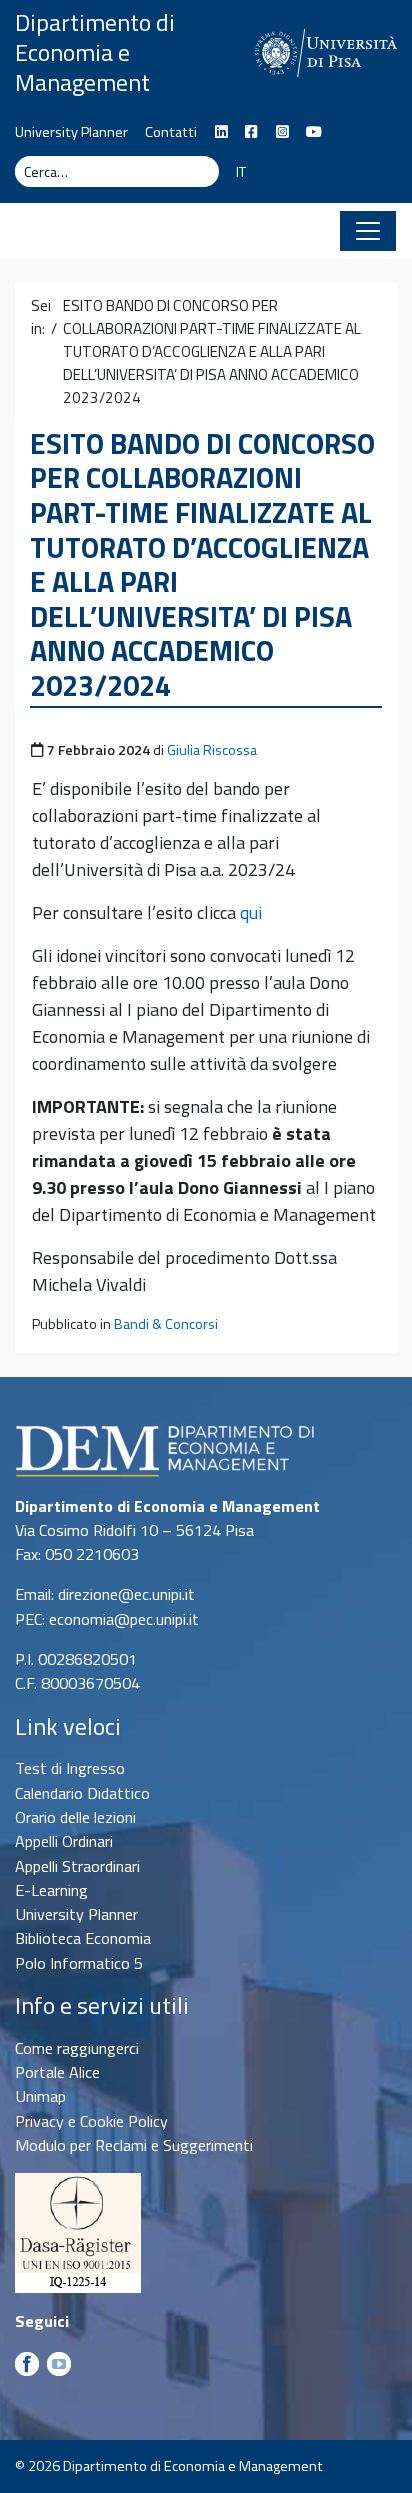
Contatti (171, 132)
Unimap (40, 2096)
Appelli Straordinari (77, 1866)
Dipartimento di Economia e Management (95, 52)
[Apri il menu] (368, 231)
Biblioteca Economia (83, 1938)
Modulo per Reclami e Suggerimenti (134, 2145)
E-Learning (51, 1890)
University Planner (71, 132)
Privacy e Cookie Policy (91, 2121)
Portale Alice (57, 2072)
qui (251, 912)
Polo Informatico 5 (79, 1963)
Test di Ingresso (70, 1768)
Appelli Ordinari (64, 1841)
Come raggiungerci (77, 2048)
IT (241, 172)
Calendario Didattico (82, 1793)
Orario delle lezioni (75, 1817)
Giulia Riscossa (212, 750)
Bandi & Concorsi (166, 1324)
